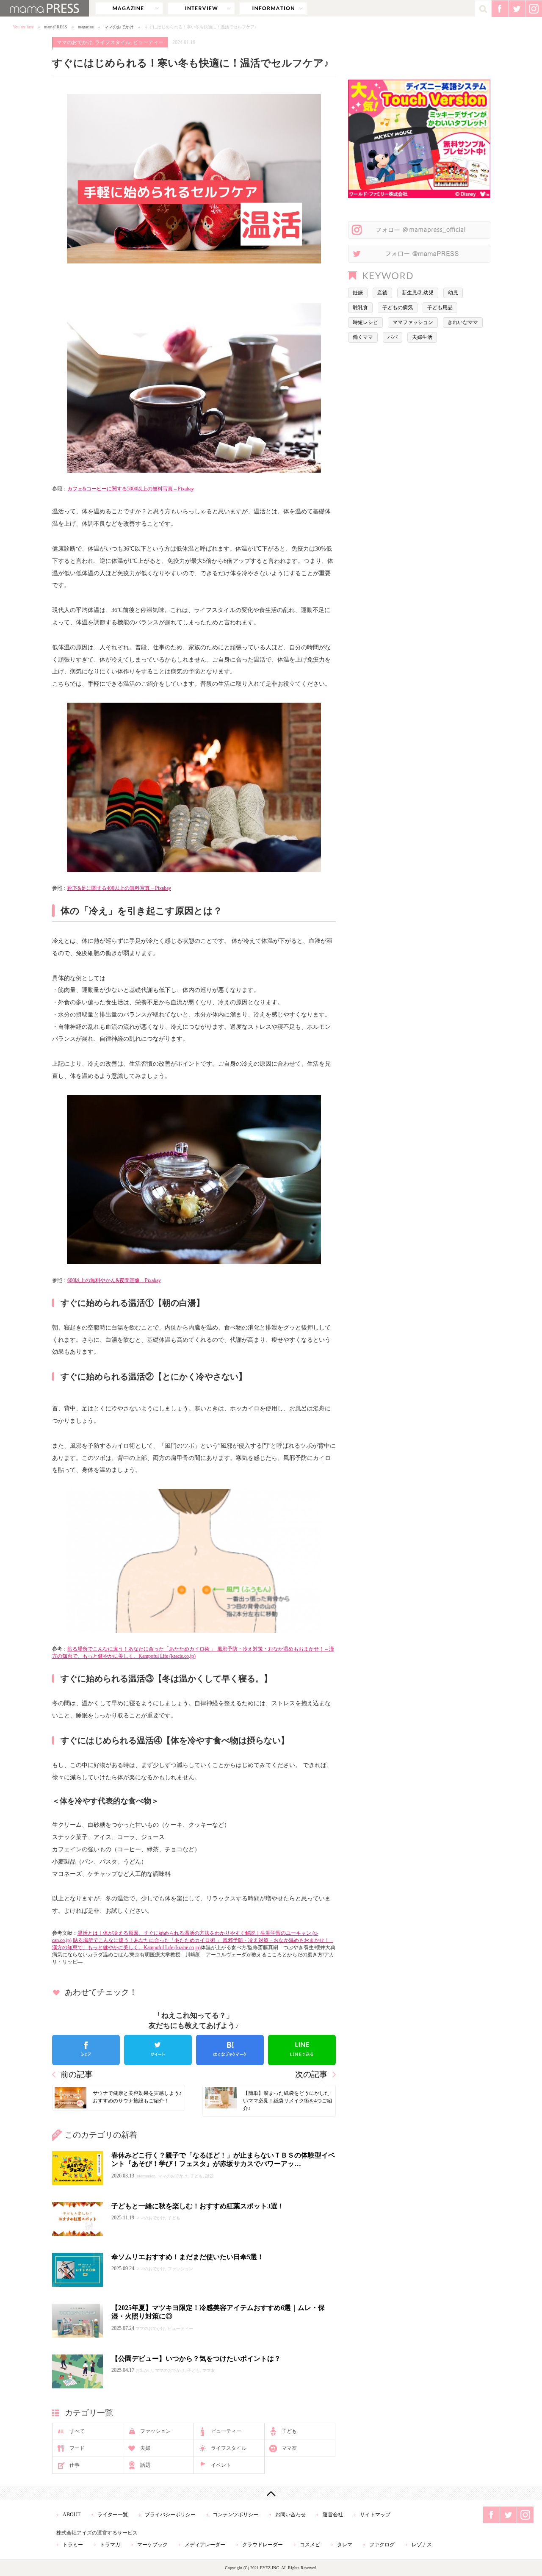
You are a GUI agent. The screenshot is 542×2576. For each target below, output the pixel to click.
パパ (393, 337)
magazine (129, 8)
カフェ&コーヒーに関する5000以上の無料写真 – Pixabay (131, 489)
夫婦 (145, 2448)
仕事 (75, 2465)
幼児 (453, 293)
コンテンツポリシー (235, 2515)
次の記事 (311, 2074)
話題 (145, 2465)
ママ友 (289, 2448)
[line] (302, 2050)
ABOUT (72, 2515)
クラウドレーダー (263, 2545)
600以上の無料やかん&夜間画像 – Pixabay (114, 1280)
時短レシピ (365, 322)
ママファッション (413, 322)
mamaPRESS (56, 27)
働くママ (363, 337)
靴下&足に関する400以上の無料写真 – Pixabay (119, 888)
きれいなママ (463, 322)
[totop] (271, 2493)
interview (201, 8)
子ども (289, 2431)
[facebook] (86, 2050)
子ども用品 (440, 307)
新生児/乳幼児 (418, 293)
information (273, 8)
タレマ (345, 2545)
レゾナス (422, 2545)
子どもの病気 (398, 307)
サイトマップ (375, 2515)
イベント (221, 2465)
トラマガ (110, 2545)
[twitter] (158, 2050)
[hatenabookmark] (230, 2050)
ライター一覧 (113, 2515)
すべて (77, 2431)
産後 (382, 293)
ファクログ (382, 2545)
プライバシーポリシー (170, 2515)
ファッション (155, 2431)
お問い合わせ (290, 2515)
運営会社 (333, 2515)
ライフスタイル (113, 42)
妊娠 (358, 293)
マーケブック (152, 2545)
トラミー (73, 2545)
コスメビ (310, 2545)
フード (77, 2448)
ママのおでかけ (119, 27)
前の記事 (77, 2074)
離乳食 (360, 307)
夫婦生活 (422, 337)
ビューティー (148, 42)
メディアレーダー (205, 2545)
